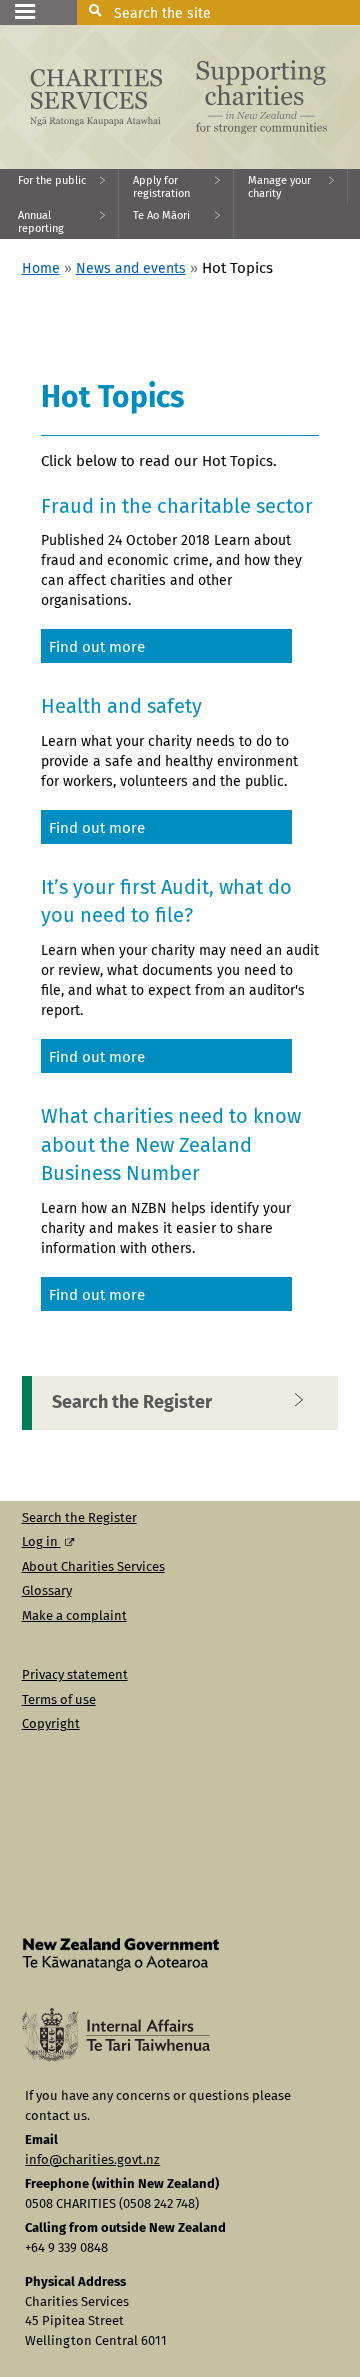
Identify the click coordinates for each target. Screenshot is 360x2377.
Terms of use (59, 1700)
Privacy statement (75, 1675)
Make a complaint (74, 1616)
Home (41, 269)
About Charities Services (93, 1567)
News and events (131, 269)
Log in (41, 1542)
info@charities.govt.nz (92, 2160)
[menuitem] (59, 186)
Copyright (51, 1724)
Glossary (47, 1591)
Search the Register (132, 1403)
